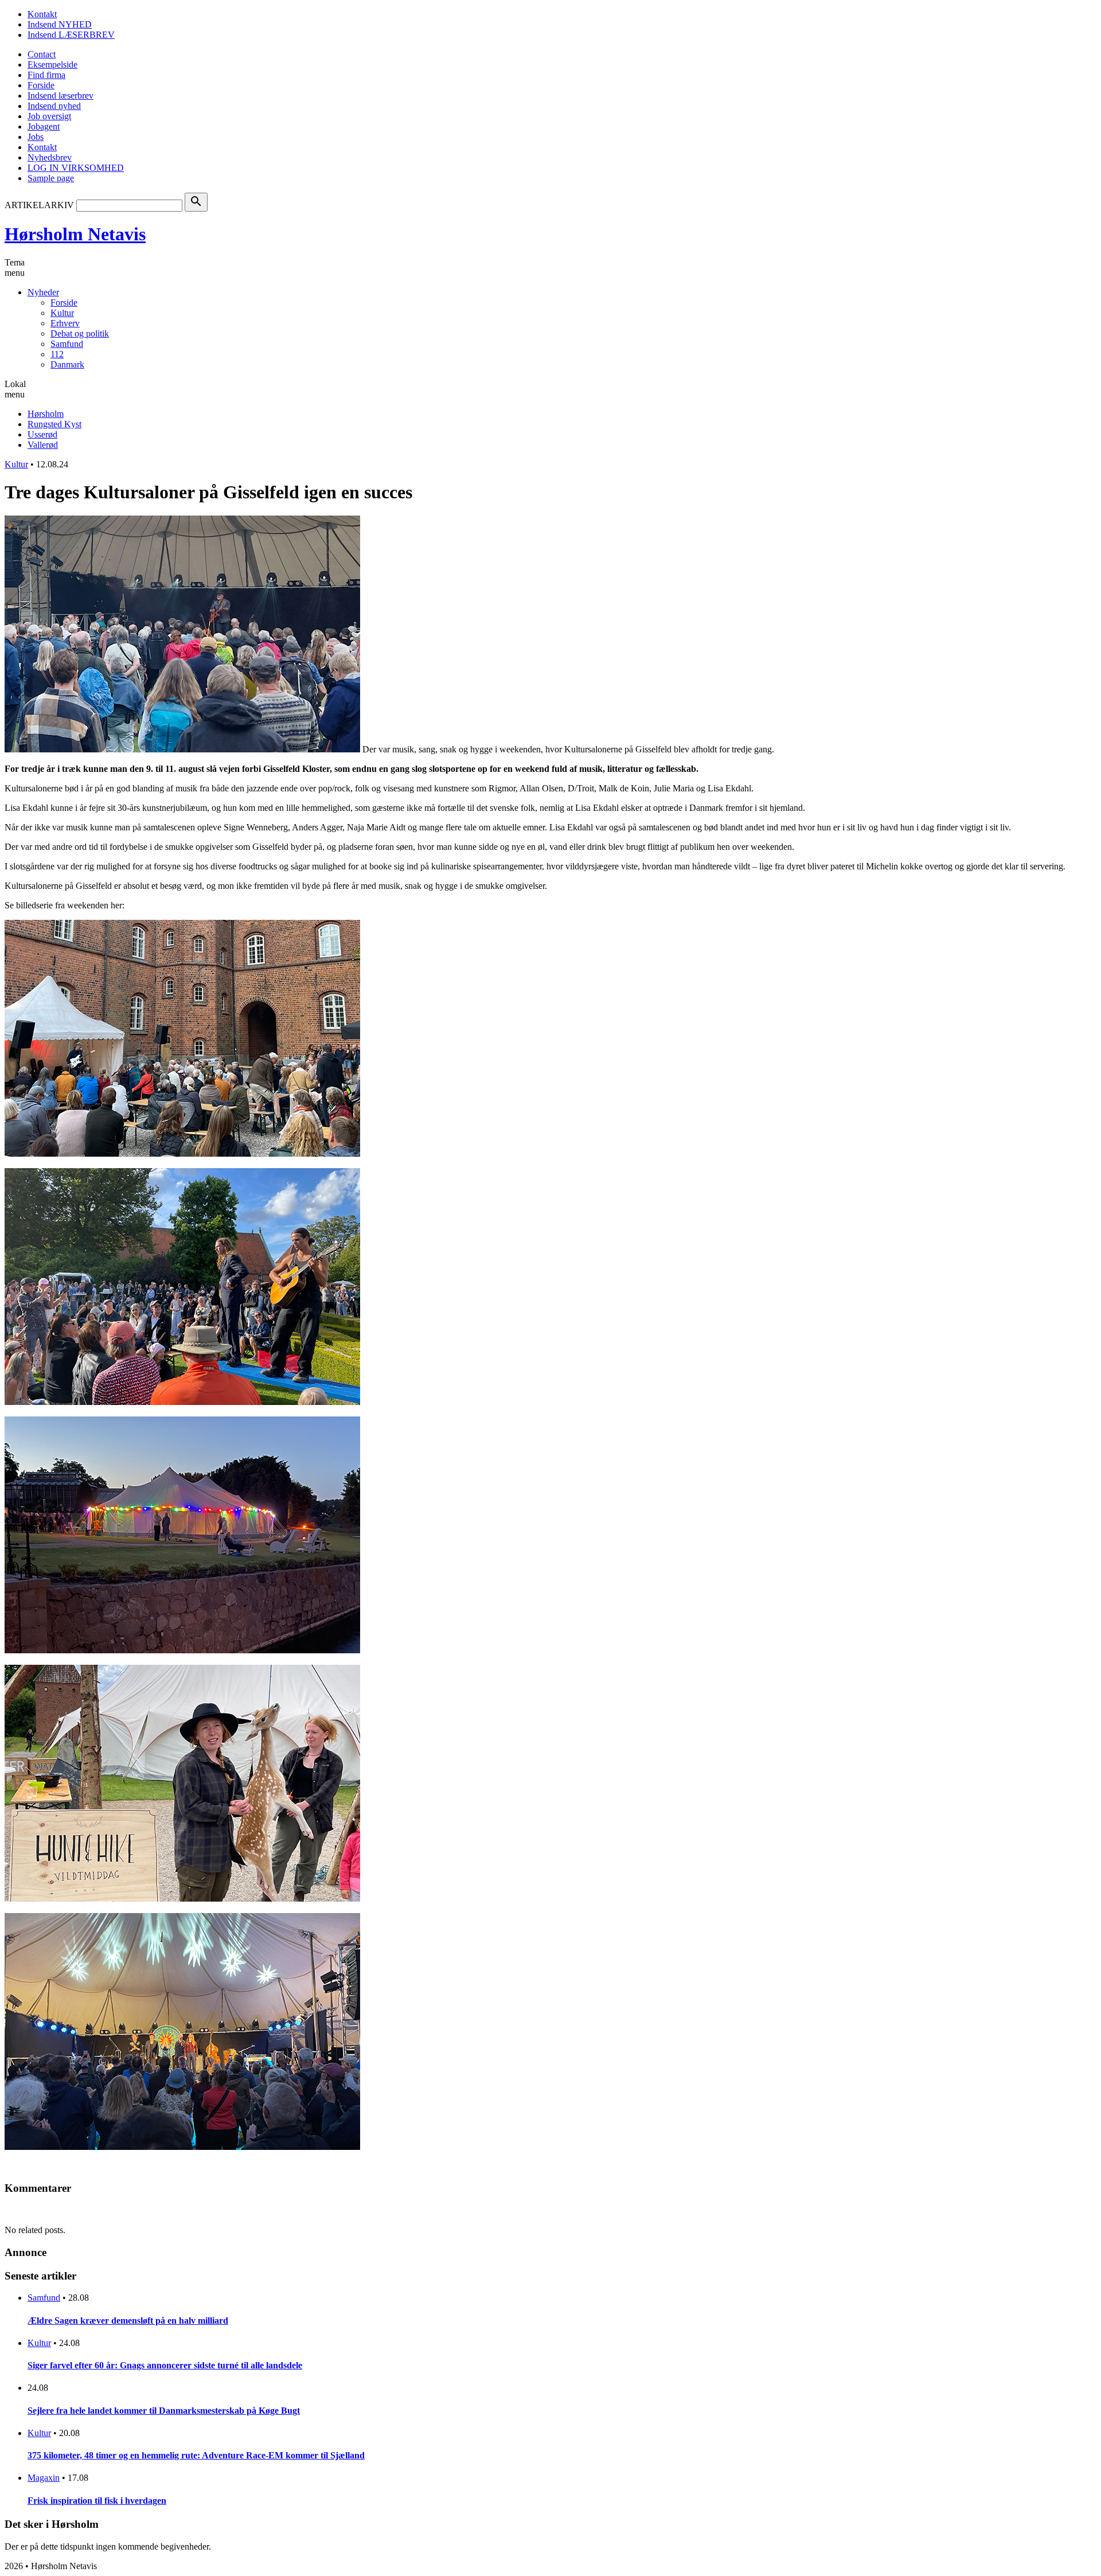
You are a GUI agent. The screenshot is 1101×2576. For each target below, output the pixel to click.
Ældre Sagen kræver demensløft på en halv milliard (128, 2321)
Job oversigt (49, 116)
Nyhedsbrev (50, 157)
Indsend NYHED (60, 24)
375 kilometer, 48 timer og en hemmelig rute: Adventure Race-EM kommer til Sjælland (196, 2455)
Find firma (46, 75)
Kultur (62, 313)
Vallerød (43, 445)
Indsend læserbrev (60, 95)
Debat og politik (80, 333)
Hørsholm (46, 414)
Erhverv (65, 323)
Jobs (36, 137)
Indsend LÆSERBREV (71, 35)
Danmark (67, 364)
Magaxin (44, 2478)
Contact (42, 54)
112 (57, 354)
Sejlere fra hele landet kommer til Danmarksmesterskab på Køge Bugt (164, 2411)
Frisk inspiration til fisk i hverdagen (97, 2501)
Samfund (67, 344)
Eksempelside (52, 65)
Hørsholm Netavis (75, 234)
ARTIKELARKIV (39, 205)
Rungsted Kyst (54, 424)
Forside (41, 85)
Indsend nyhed (54, 106)
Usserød (42, 434)
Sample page (51, 178)
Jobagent (44, 126)
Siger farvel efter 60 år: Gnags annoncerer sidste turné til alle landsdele (165, 2365)
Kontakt (42, 14)
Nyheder (43, 292)
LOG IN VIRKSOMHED (76, 168)
